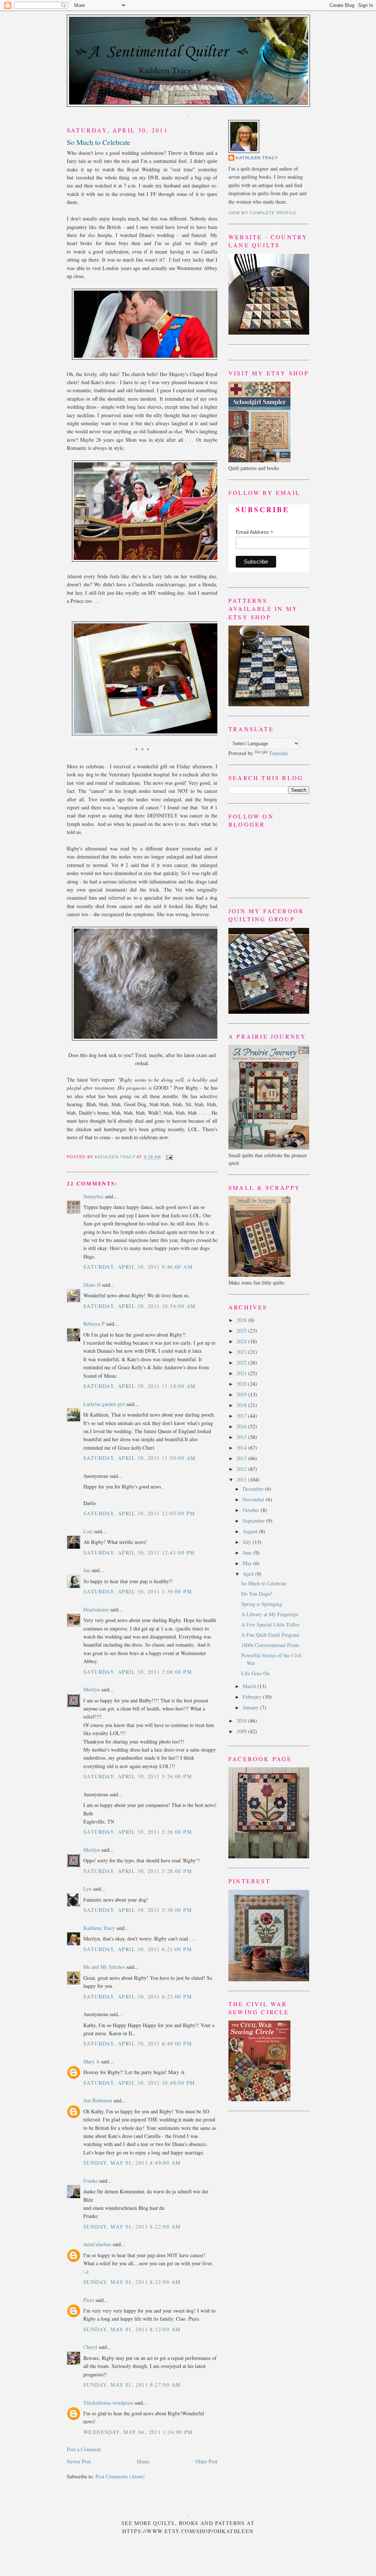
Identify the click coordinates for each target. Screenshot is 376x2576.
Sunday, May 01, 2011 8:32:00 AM (132, 2282)
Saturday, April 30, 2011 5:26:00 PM (138, 1776)
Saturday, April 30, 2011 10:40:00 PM (139, 2083)
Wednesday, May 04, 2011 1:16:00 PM (138, 2432)
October (252, 1510)
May (248, 1563)
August (251, 1531)
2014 (242, 1448)
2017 (242, 1416)
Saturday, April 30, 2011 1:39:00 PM (138, 1591)
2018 (242, 1405)
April (249, 1574)
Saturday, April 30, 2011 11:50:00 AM (139, 1458)
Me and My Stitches (104, 1967)
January (251, 1707)
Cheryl (90, 2347)
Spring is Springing (262, 1604)
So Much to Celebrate (264, 1583)
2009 (242, 1731)
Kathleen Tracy (116, 1157)
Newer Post (79, 2461)
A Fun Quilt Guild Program (270, 1635)
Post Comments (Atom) (120, 2476)
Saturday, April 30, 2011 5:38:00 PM (138, 1910)
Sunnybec (93, 1196)
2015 (242, 1437)
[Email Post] (168, 1157)
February (253, 1697)
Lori (88, 1531)
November (254, 1499)
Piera (89, 2300)
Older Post (206, 2461)
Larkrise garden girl (104, 1404)
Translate (279, 753)
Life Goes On (255, 1673)
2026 (242, 1320)
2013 (242, 1458)
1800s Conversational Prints (270, 1645)
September (254, 1521)
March (250, 1686)
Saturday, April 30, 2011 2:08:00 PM (138, 1672)
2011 (242, 1480)
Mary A (91, 2061)
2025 (242, 1331)
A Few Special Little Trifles (270, 1624)
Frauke (91, 2181)
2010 (242, 1721)
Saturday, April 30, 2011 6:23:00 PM (138, 1996)
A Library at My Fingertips (270, 1614)
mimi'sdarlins (97, 2244)
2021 (242, 1373)
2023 (242, 1352)
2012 (242, 1469)
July (248, 1542)
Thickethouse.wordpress (108, 2403)
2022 (242, 1362)
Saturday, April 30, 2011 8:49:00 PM (138, 2043)
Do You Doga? (257, 1594)
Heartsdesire (96, 1609)
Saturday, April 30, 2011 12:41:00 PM (139, 1553)
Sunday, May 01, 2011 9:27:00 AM (132, 2385)
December (254, 1489)
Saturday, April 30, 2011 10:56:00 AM (139, 1306)
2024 (242, 1341)
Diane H (92, 1285)
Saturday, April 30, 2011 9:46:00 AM (138, 1267)
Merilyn (92, 1689)
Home (143, 2461)
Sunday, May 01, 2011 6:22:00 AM (132, 2227)
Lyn (87, 1889)
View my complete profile (262, 213)
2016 (242, 1426)
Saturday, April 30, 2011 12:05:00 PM (139, 1513)
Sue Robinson (98, 2100)
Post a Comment (84, 2449)
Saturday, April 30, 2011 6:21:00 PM (138, 1949)
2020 (242, 1384)
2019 (242, 1394)
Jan (87, 1570)
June (248, 1553)
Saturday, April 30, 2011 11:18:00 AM (139, 1386)
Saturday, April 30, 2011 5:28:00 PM (138, 1871)
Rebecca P (94, 1324)
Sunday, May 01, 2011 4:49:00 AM (132, 2163)
